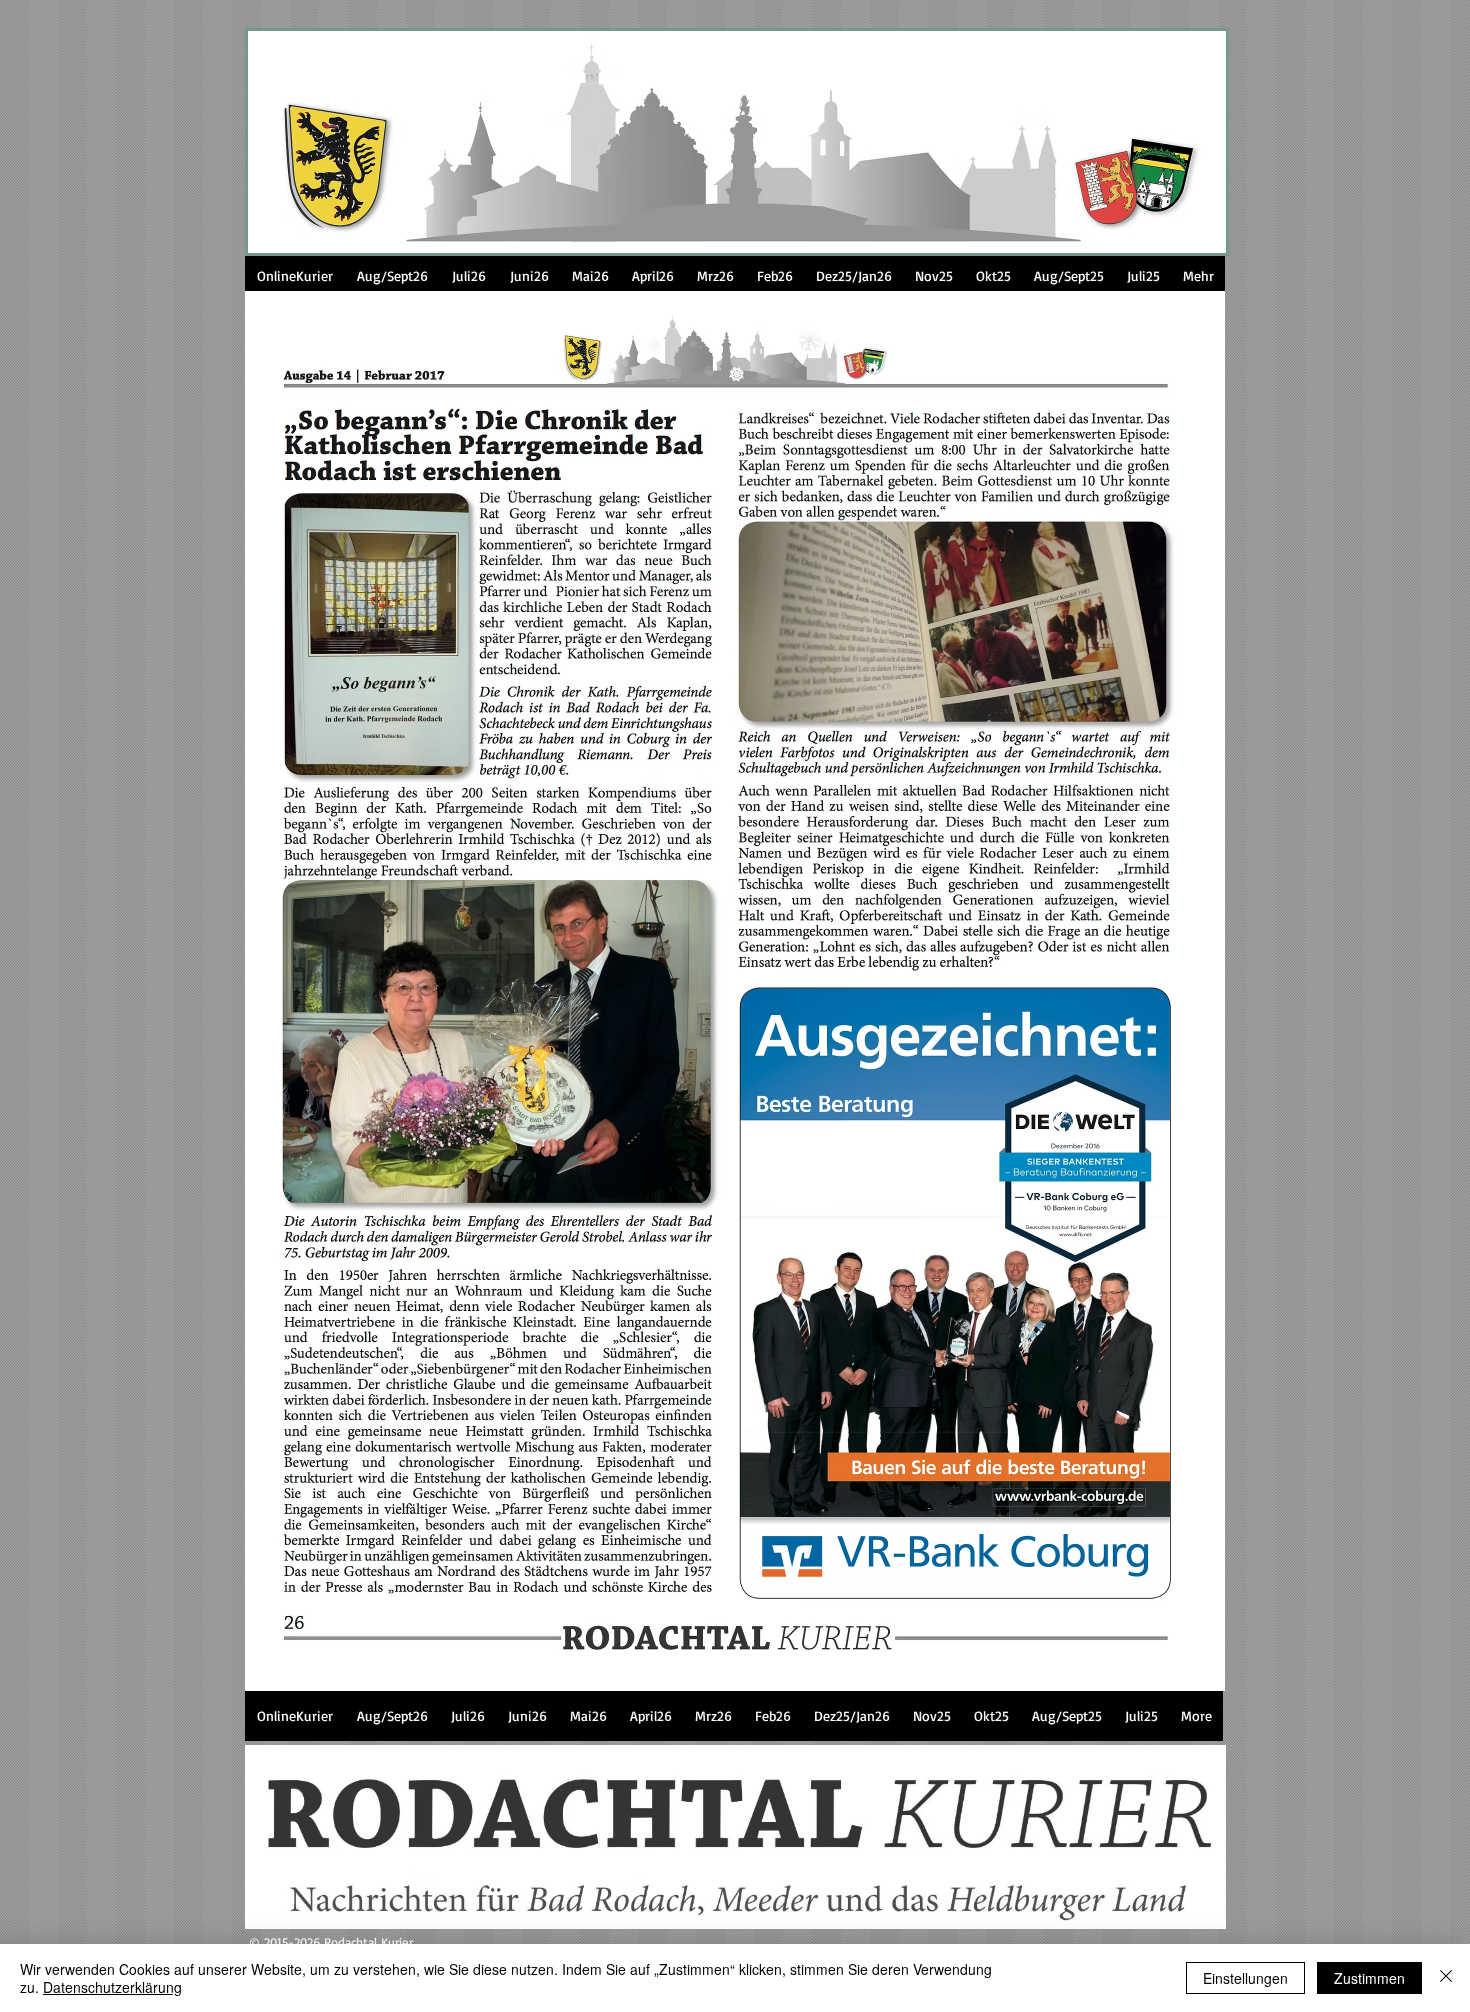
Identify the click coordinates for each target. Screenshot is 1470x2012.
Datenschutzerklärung (112, 1987)
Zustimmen (1369, 1978)
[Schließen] (1446, 1978)
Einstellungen (1245, 1978)
